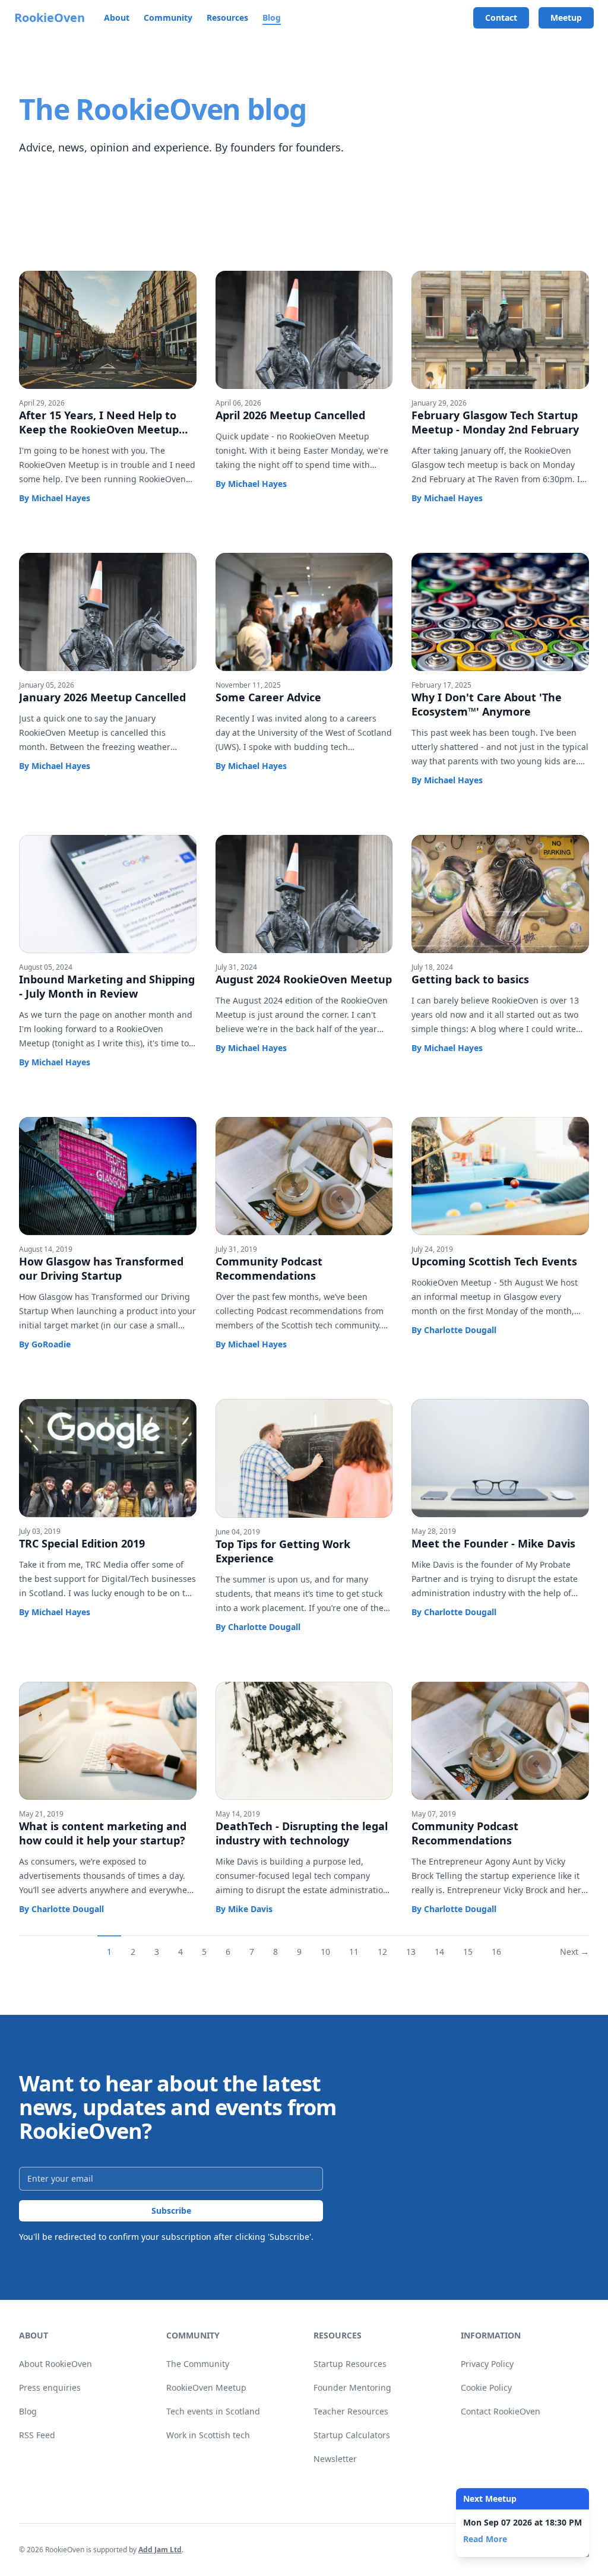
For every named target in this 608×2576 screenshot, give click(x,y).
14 (439, 1952)
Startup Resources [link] (350, 2364)
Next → (574, 1952)
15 (468, 1952)
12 (382, 1952)
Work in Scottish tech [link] (208, 2435)
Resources (227, 18)
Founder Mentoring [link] (352, 2387)
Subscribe (171, 2211)
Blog (272, 18)
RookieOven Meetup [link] (206, 2387)
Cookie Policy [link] (486, 2387)
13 (411, 1952)
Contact (501, 18)
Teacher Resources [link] (351, 2411)
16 (496, 1952)
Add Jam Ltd (160, 2550)
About (117, 18)
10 (325, 1952)
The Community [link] (198, 2364)
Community (168, 18)
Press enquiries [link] (50, 2387)
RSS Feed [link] (37, 2435)
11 (354, 1952)
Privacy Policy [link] (487, 2364)
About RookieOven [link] (56, 2364)
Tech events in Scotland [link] (213, 2411)
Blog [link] (28, 2411)
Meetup (566, 18)
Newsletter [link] (335, 2459)
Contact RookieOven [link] (501, 2411)
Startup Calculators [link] (352, 2435)
